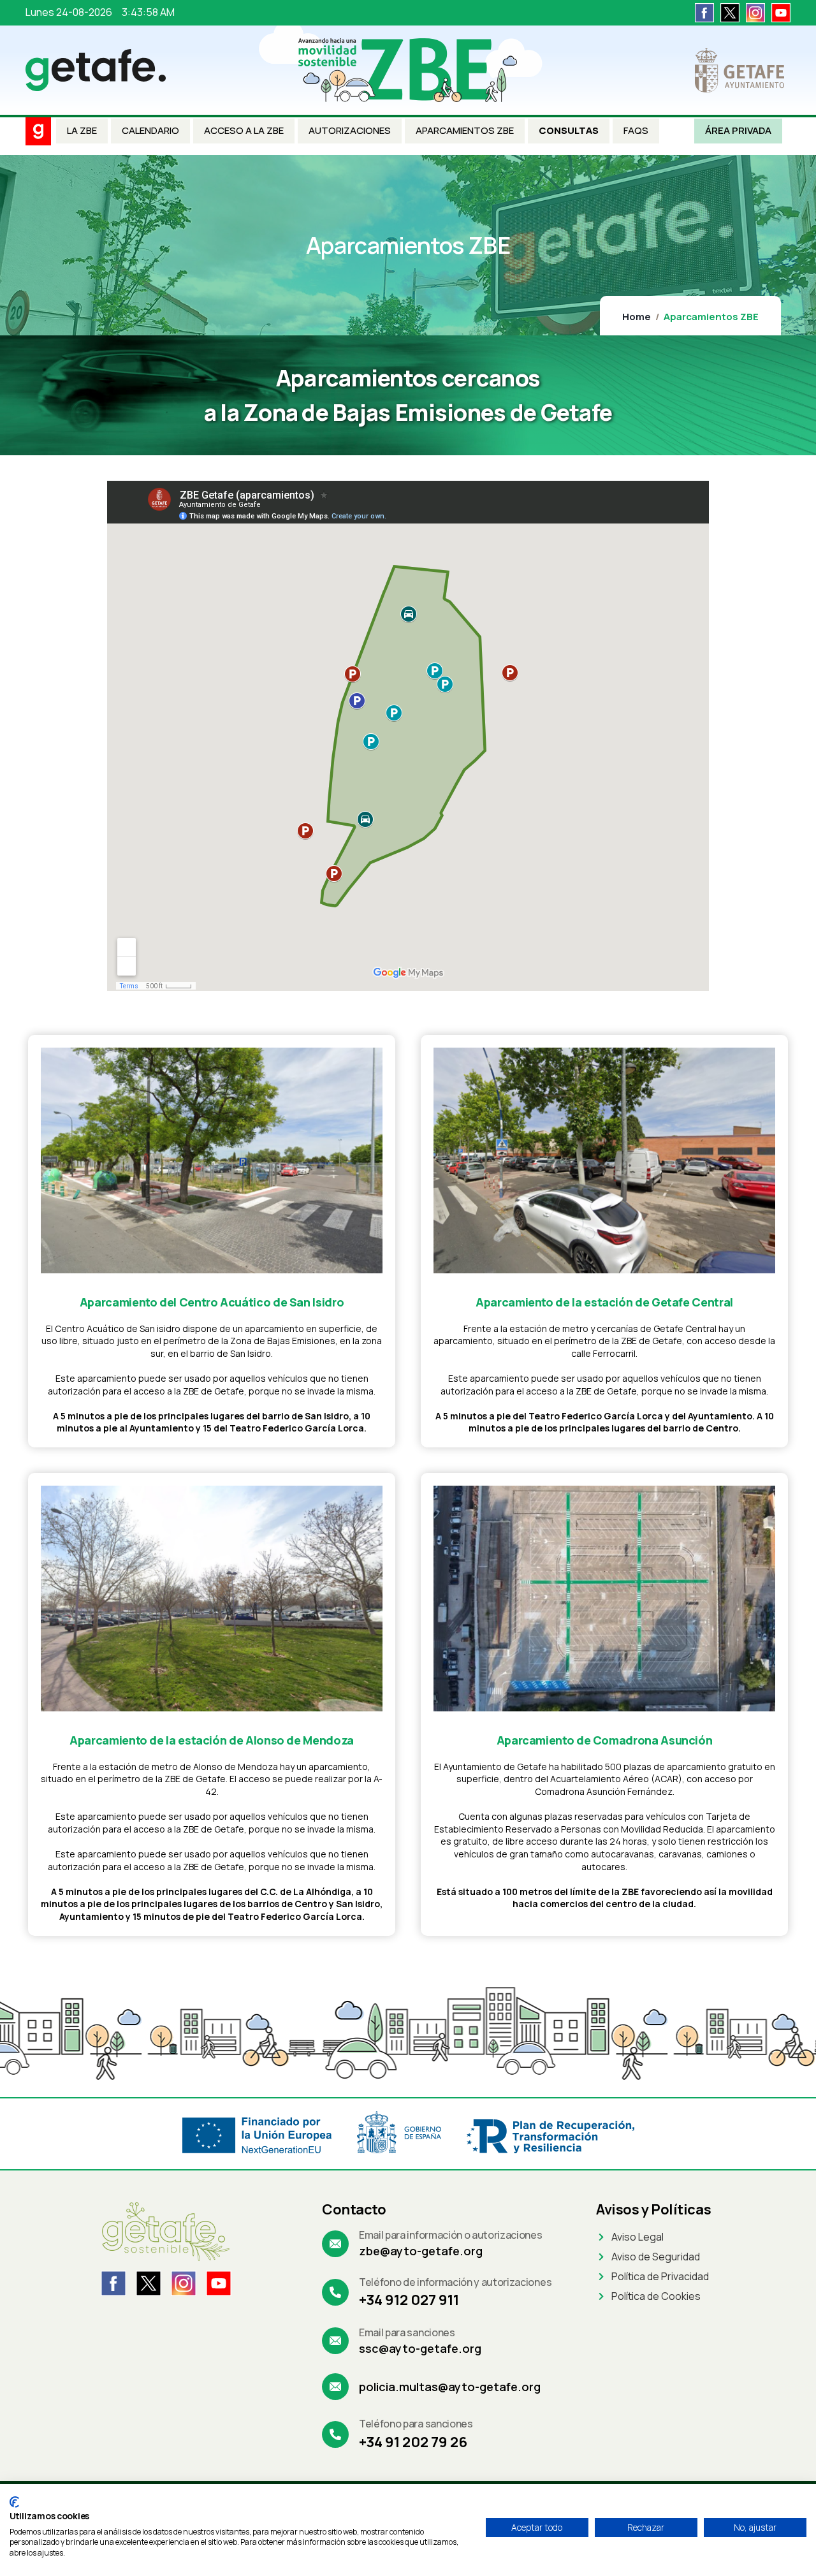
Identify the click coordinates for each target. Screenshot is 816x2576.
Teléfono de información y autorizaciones (455, 2282)
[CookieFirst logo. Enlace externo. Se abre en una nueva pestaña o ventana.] (14, 2502)
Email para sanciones (407, 2332)
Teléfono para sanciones (416, 2424)
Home (637, 317)
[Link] (704, 12)
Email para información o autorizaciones (451, 2235)
